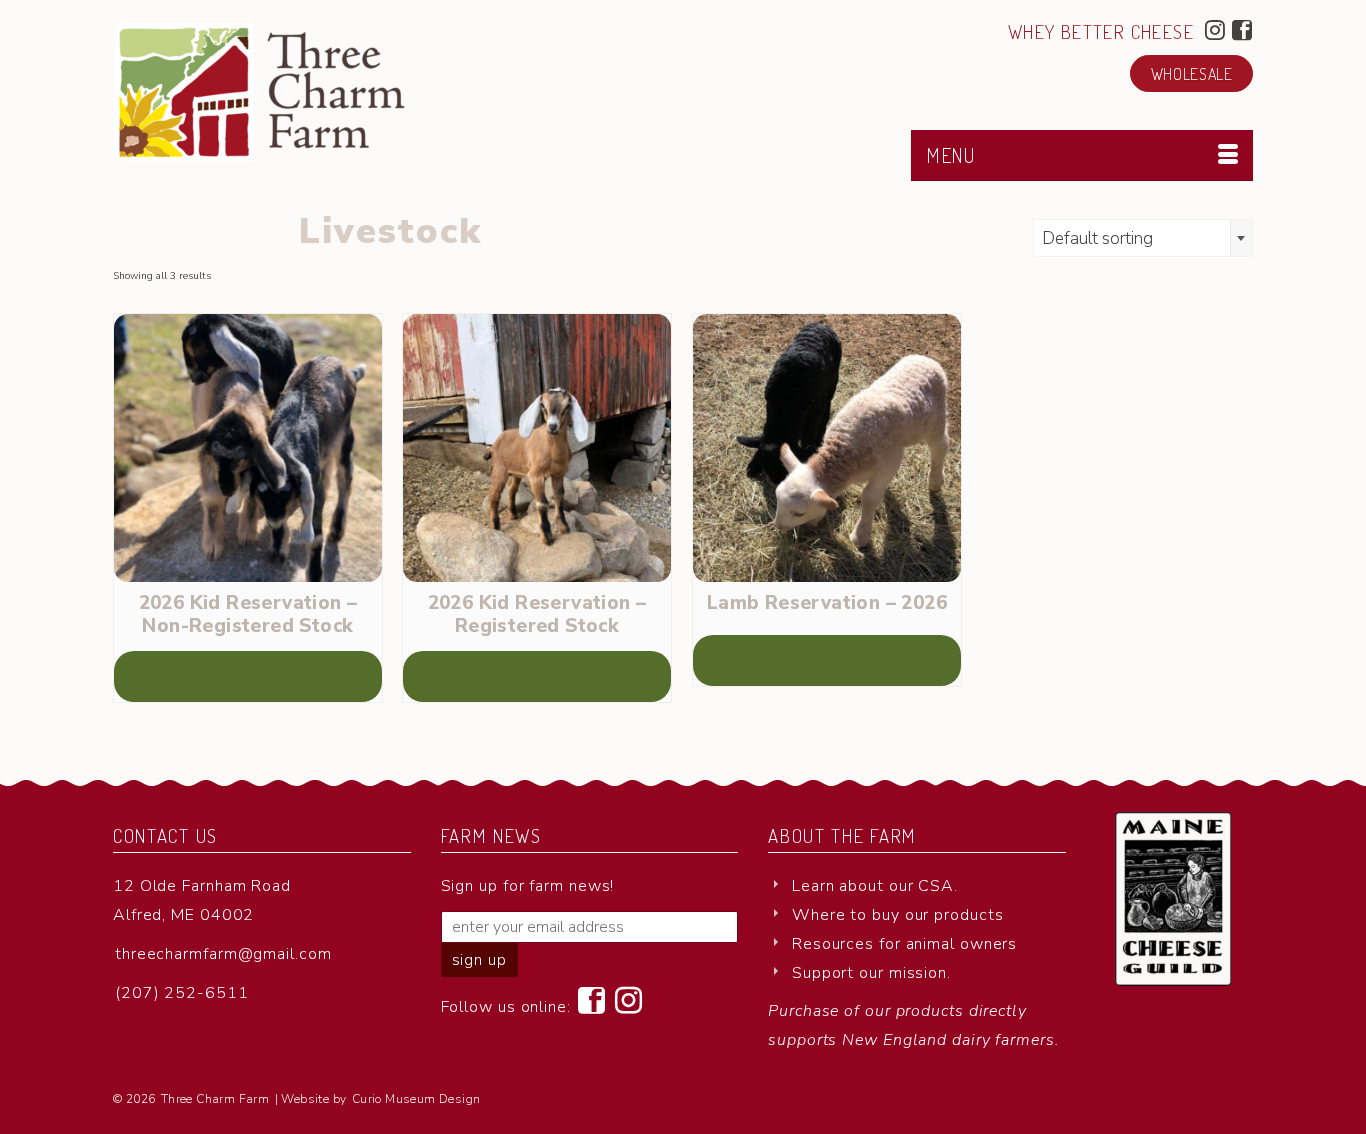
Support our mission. (871, 973)
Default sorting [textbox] (1097, 238)
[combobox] (1143, 238)
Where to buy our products (898, 915)
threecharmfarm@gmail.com (223, 954)
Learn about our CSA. (875, 886)
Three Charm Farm (215, 1099)
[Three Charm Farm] (293, 91)
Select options (248, 676)
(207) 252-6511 (182, 993)
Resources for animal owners (904, 944)
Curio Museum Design (416, 1099)
